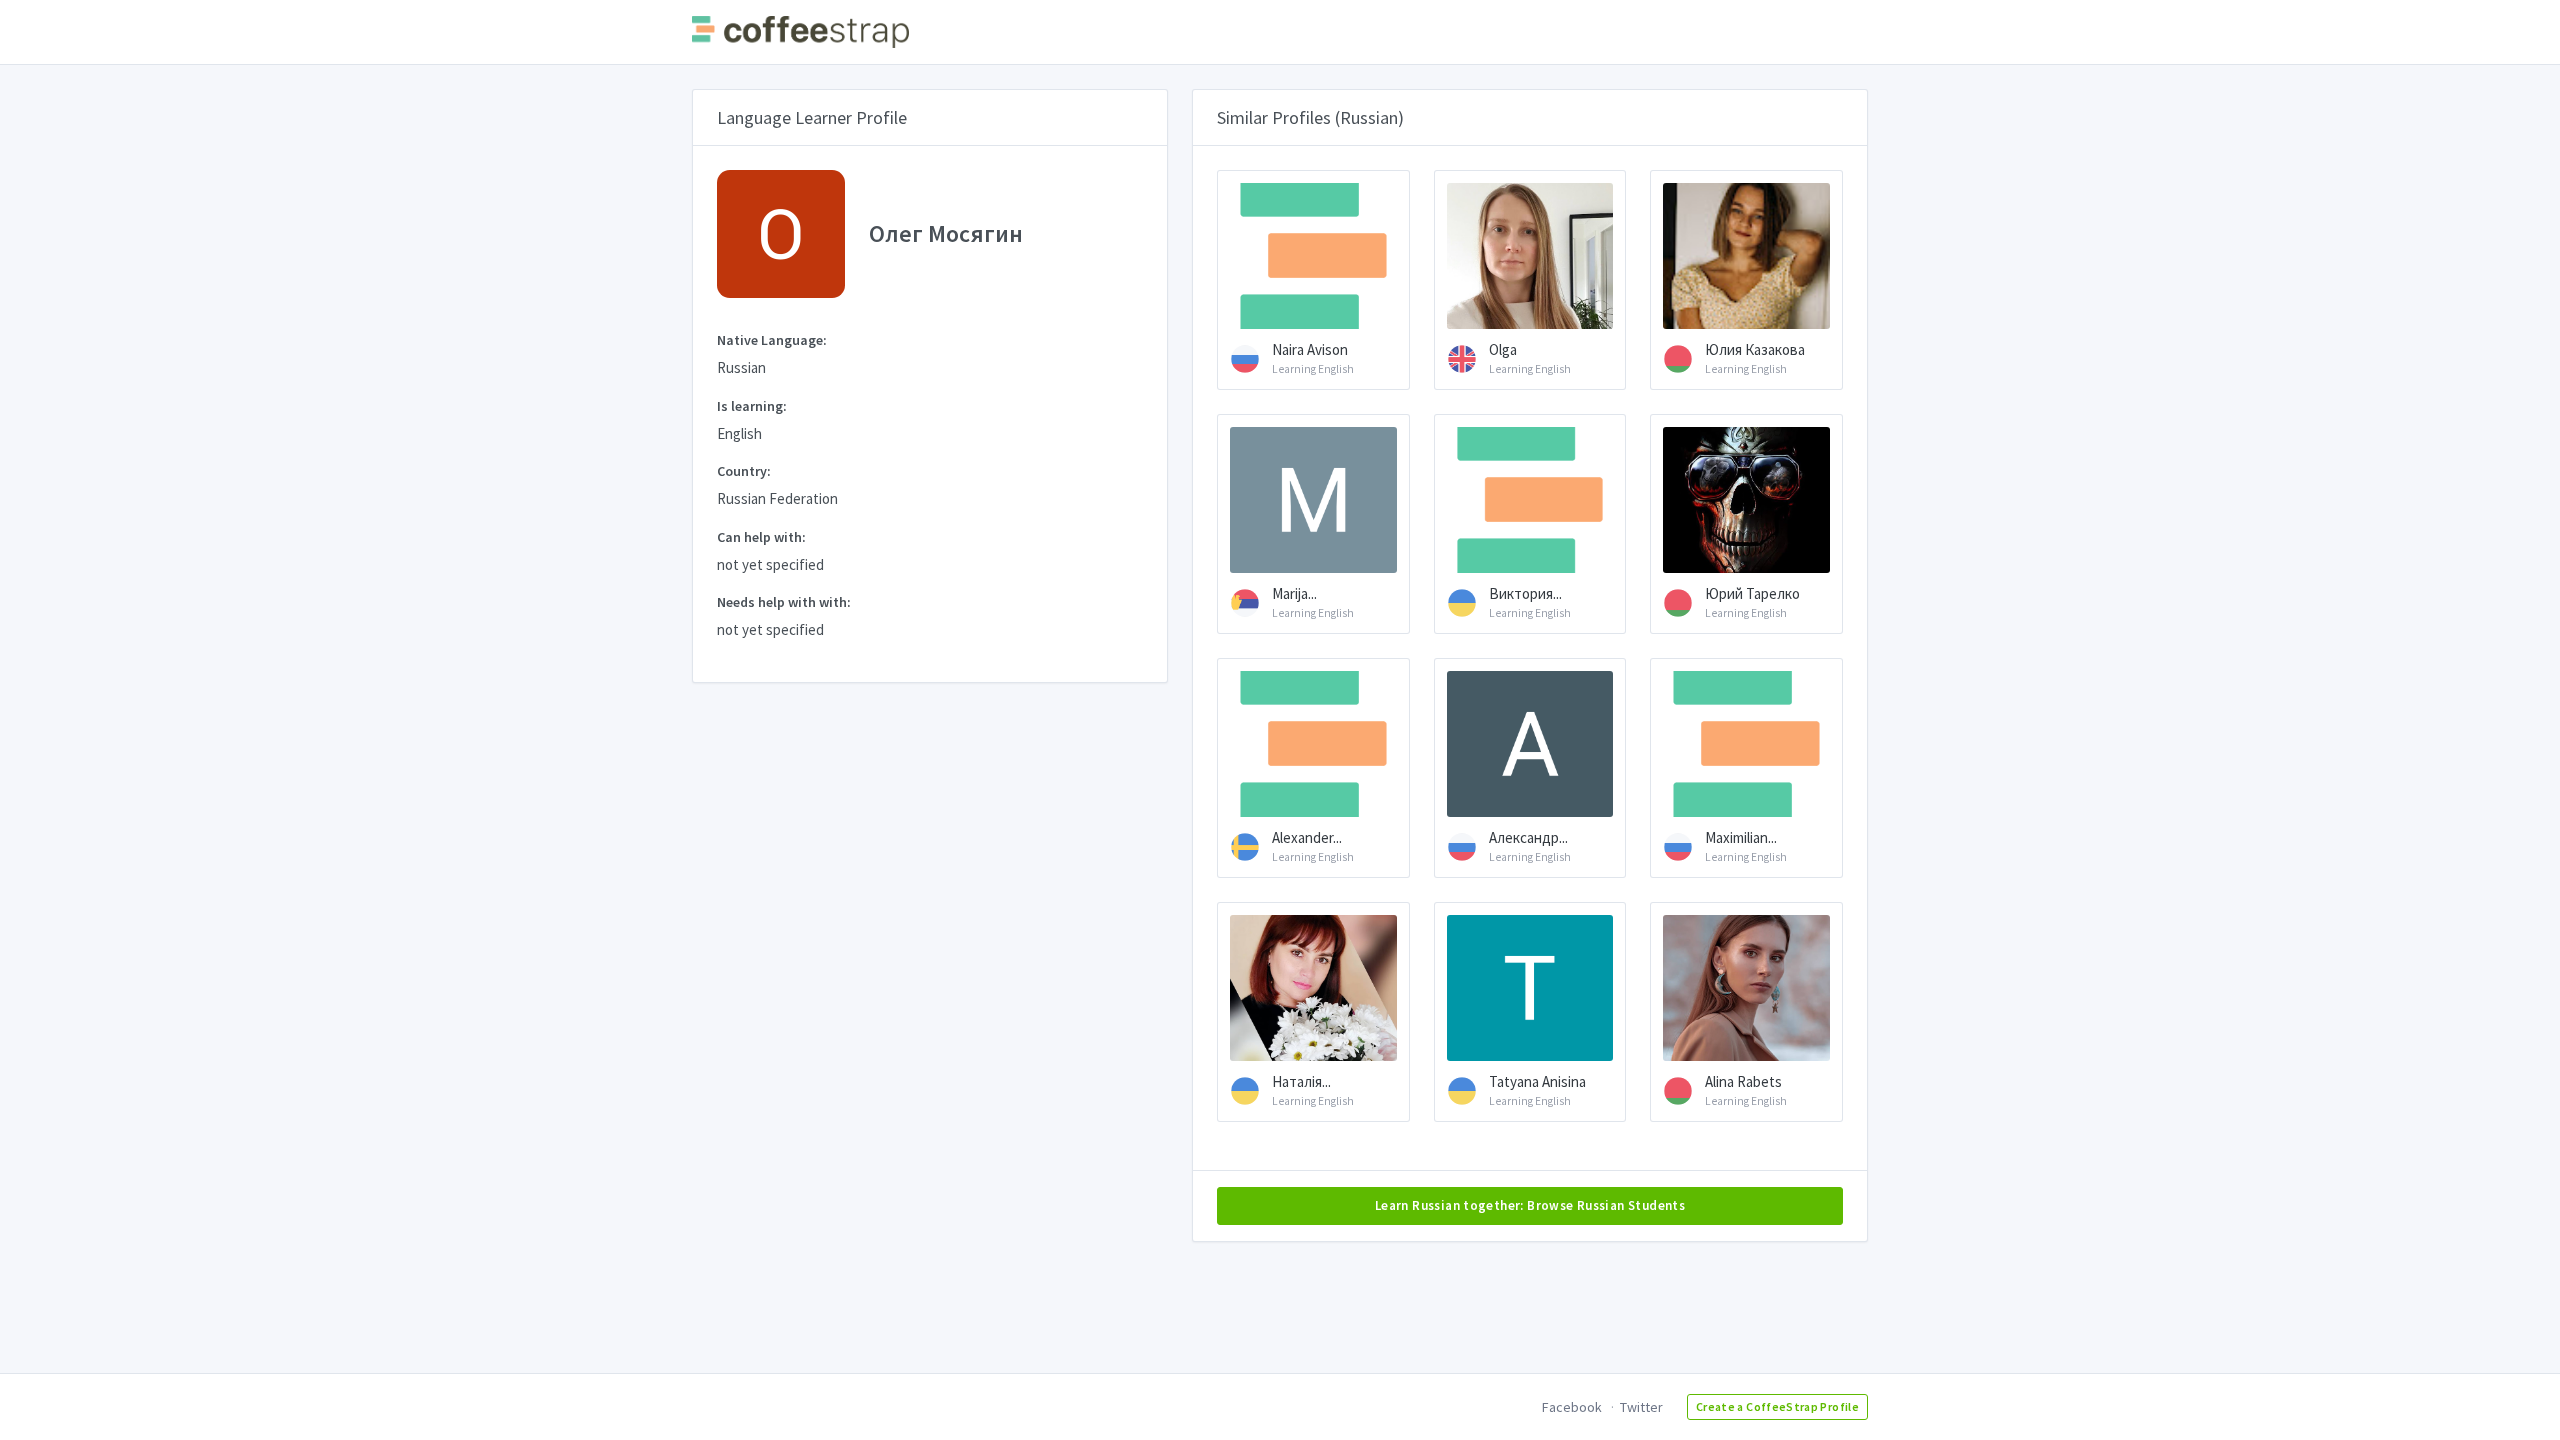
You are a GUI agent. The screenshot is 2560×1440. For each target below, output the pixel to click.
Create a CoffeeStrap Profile (1777, 1406)
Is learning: (752, 406)
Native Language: (772, 340)
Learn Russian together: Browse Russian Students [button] (1530, 1205)
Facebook (1572, 1407)
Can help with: (761, 537)
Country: (744, 471)
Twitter (1641, 1407)
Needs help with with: (784, 602)
